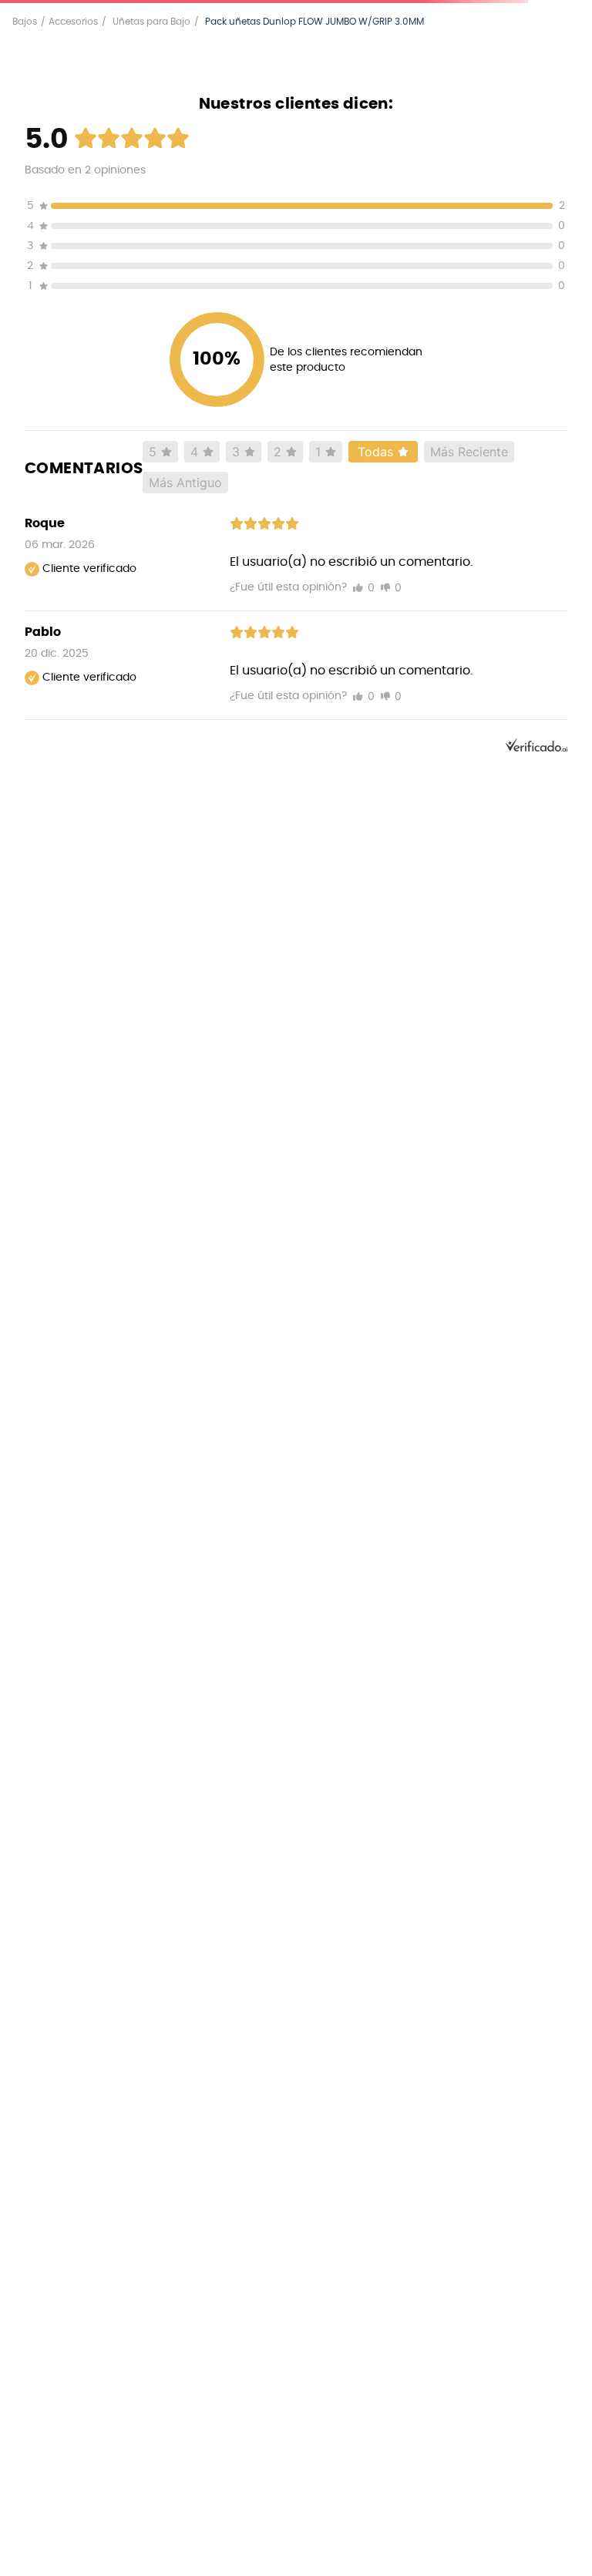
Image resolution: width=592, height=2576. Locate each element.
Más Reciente (469, 452)
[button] (296, 208)
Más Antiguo (185, 483)
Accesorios (73, 22)
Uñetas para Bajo (151, 22)
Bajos (25, 22)
